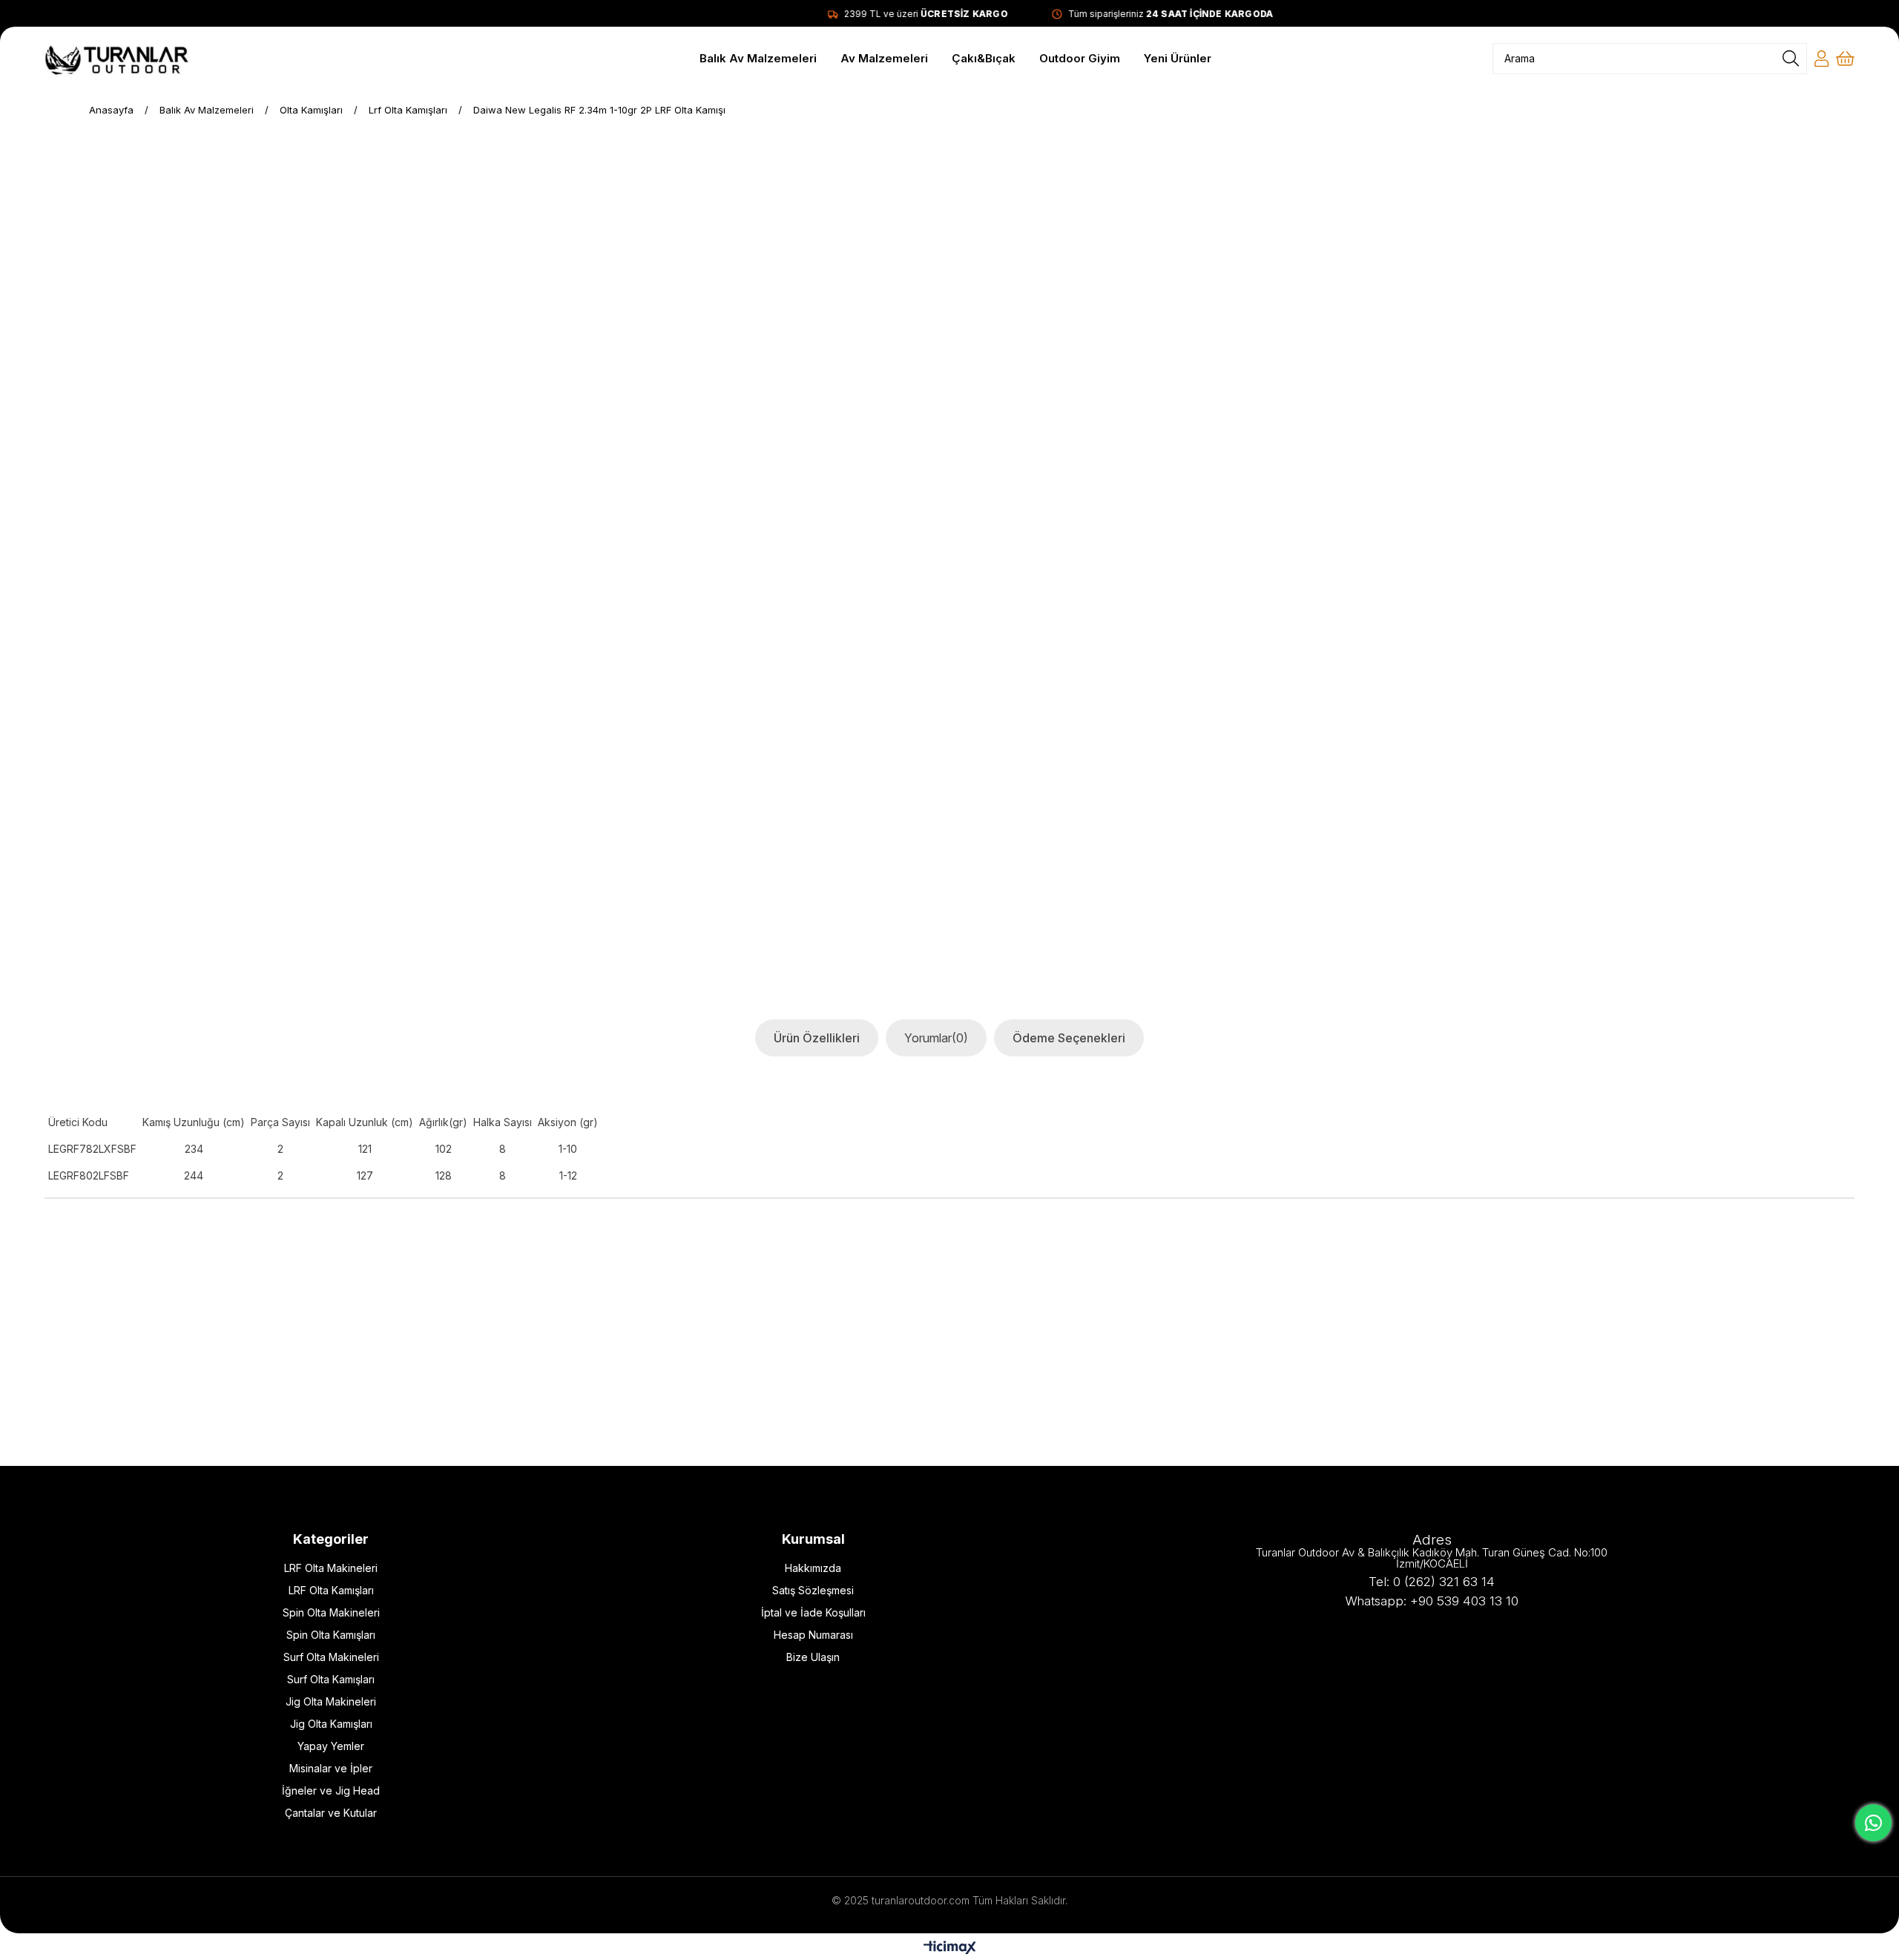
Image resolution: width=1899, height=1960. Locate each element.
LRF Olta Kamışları (331, 1590)
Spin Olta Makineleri (331, 1612)
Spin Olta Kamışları (331, 1635)
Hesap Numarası (813, 1635)
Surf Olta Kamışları (331, 1679)
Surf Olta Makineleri (331, 1657)
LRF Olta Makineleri (331, 1568)
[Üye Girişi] (1821, 59)
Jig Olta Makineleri (331, 1701)
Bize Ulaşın (813, 1657)
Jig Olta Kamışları (331, 1724)
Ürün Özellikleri (817, 1038)
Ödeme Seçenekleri (1069, 1038)
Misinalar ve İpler (331, 1768)
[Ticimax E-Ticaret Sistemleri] (950, 1949)
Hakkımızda (813, 1568)
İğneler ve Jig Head (331, 1790)
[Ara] (1791, 59)
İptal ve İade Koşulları (813, 1612)
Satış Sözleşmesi (813, 1590)
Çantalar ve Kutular (331, 1813)
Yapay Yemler (331, 1746)
